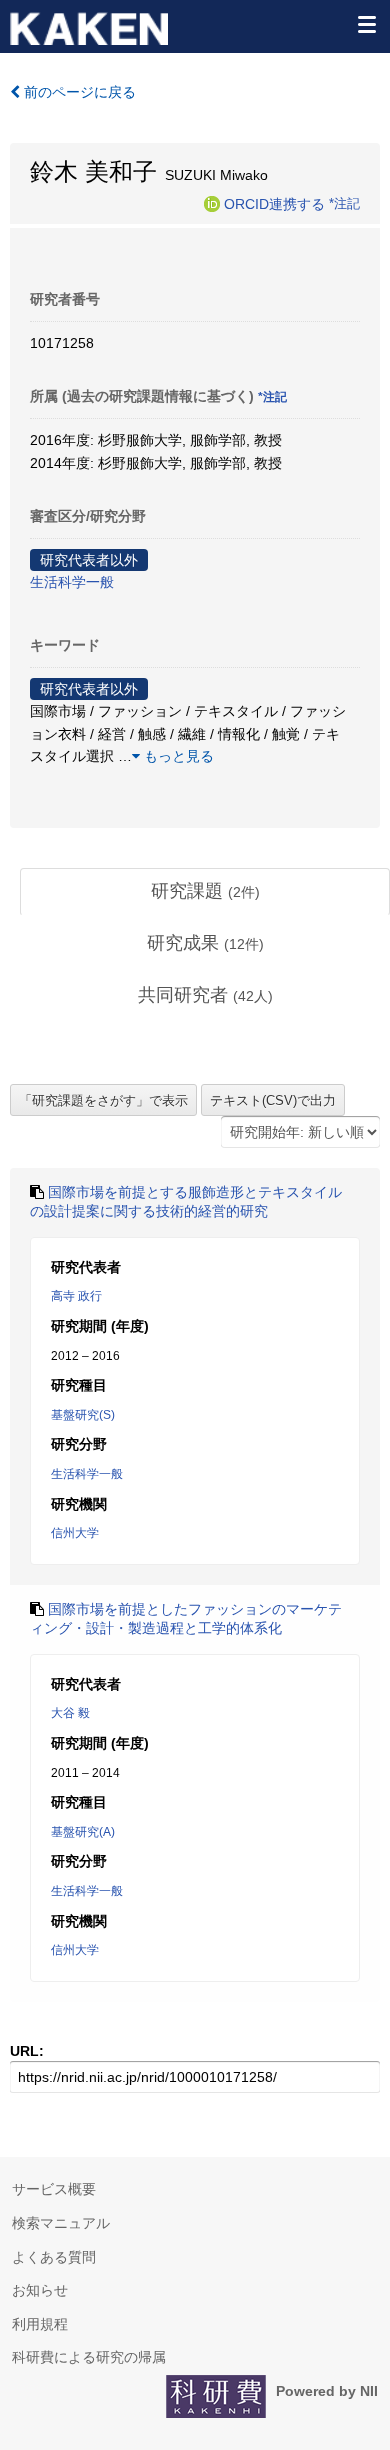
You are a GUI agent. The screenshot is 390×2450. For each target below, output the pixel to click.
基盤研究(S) (83, 1415)
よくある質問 (54, 2257)
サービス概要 (54, 2189)
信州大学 (75, 1533)
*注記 (344, 203)
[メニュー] (366, 24)
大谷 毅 (70, 1713)
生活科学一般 (72, 582)
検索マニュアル (61, 2223)
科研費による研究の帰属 (89, 2357)
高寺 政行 (76, 1296)
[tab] (205, 892)
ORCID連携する (274, 203)
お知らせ (40, 2290)
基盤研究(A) (83, 1832)
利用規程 (40, 2324)
